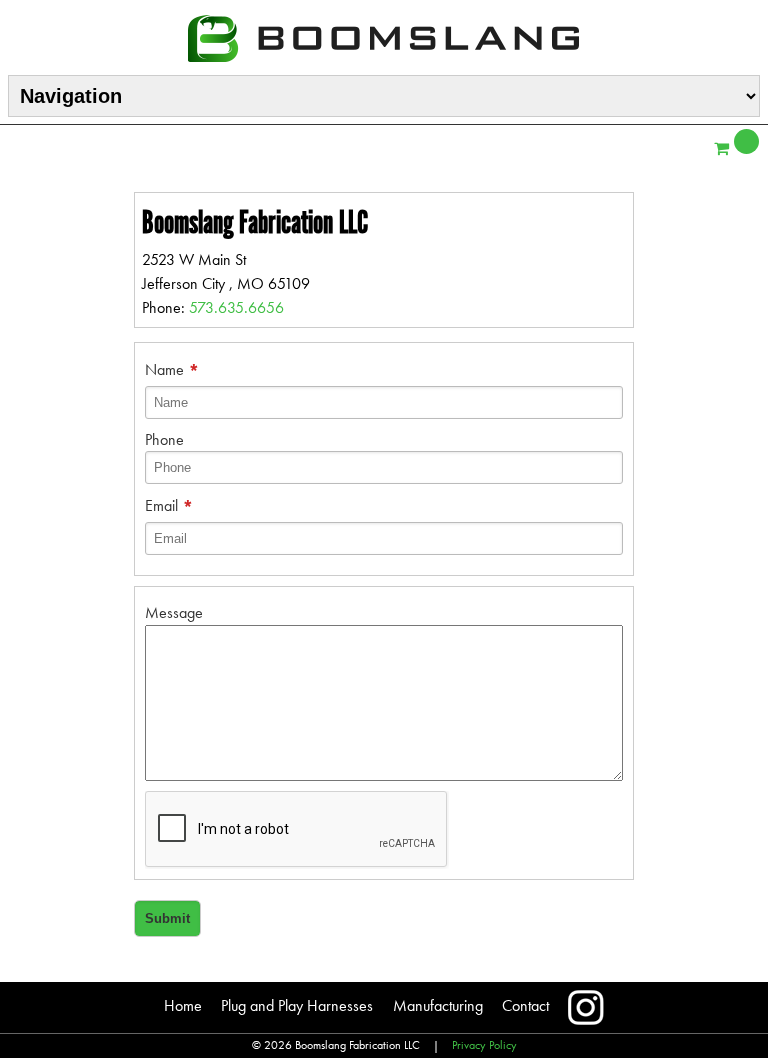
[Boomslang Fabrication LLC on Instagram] (586, 1007)
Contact (525, 1005)
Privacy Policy (484, 1045)
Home (183, 1005)
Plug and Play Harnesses (297, 1005)
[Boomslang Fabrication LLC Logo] (384, 35)
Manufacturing (438, 1005)
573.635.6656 (236, 307)
